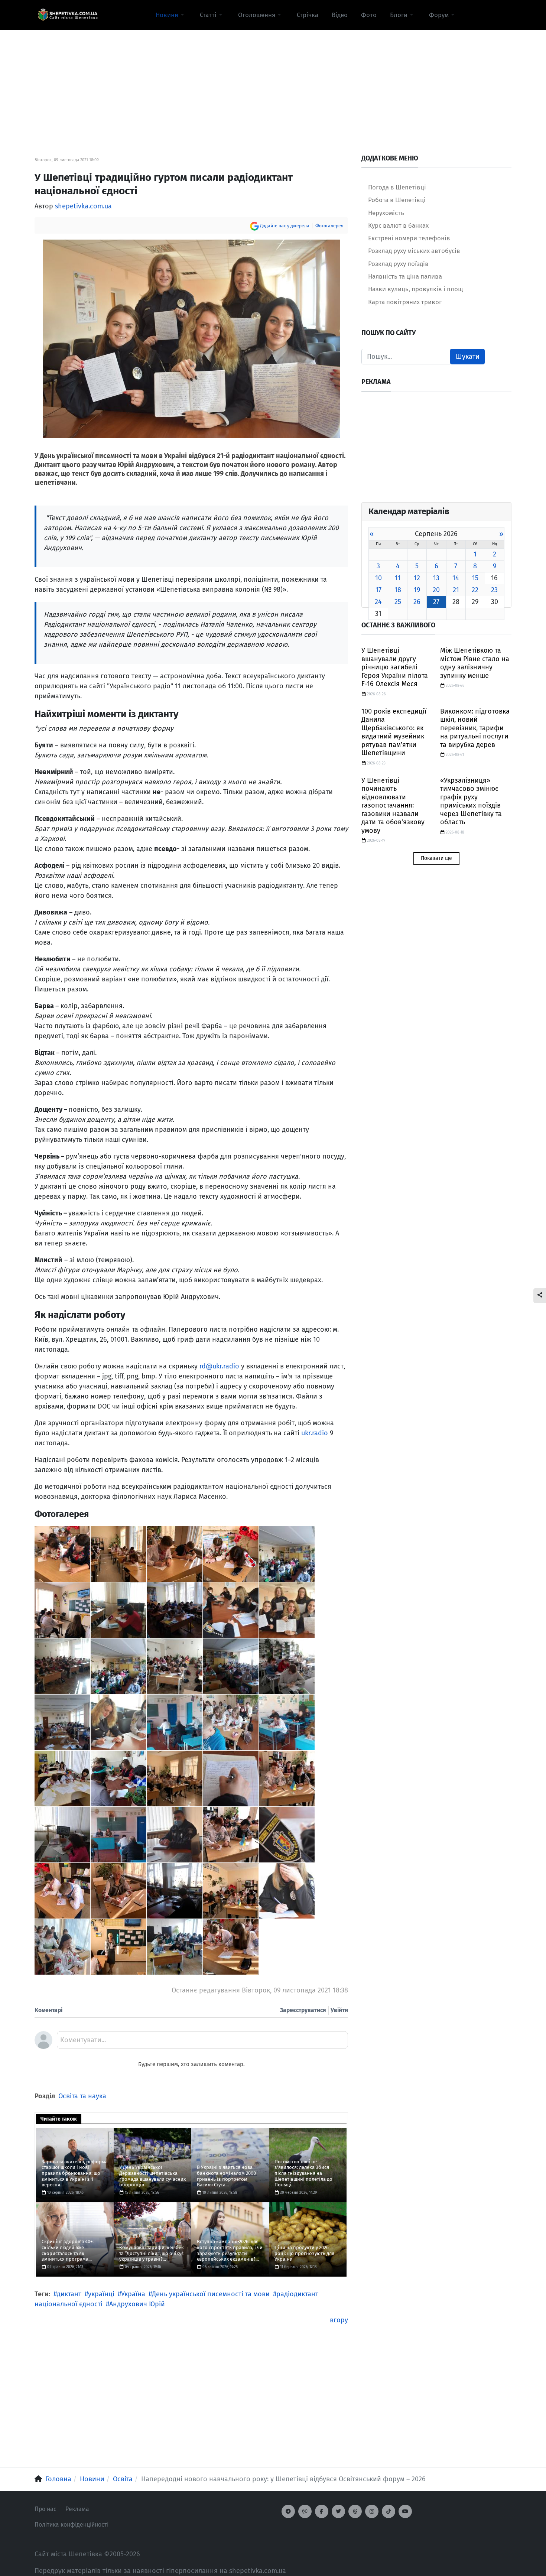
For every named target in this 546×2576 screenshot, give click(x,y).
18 (398, 590)
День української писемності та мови (211, 2294)
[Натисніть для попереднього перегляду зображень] (191, 338)
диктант (69, 2294)
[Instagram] (372, 2511)
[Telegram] (288, 2511)
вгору (339, 2320)
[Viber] (305, 2511)
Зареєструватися (303, 2010)
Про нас (45, 2509)
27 (436, 602)
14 (456, 578)
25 (398, 602)
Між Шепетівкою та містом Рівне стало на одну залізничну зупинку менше (475, 663)
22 (475, 590)
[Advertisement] (273, 82)
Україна (133, 2294)
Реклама (77, 2509)
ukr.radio (315, 1433)
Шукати (468, 357)
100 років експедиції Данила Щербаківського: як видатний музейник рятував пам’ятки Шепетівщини (394, 732)
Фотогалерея (329, 226)
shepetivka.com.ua (83, 206)
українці (101, 2294)
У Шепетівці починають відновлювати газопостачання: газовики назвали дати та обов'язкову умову (393, 805)
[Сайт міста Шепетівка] (68, 15)
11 (398, 578)
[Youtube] (405, 2511)
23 (494, 590)
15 (475, 578)
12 (417, 578)
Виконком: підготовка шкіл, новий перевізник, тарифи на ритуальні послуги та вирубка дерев (475, 728)
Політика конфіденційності (71, 2525)
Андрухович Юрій (137, 2304)
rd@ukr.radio (219, 1366)
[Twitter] (338, 2511)
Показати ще (436, 858)
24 (378, 602)
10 (378, 578)
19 (417, 590)
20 (436, 590)
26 (417, 602)
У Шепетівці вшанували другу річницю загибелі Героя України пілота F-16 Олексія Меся (395, 667)
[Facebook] (322, 2511)
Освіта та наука (82, 2096)
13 (436, 578)
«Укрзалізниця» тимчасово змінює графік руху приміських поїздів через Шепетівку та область (471, 801)
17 (378, 590)
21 (456, 590)
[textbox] (202, 2043)
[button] (171, 15)
